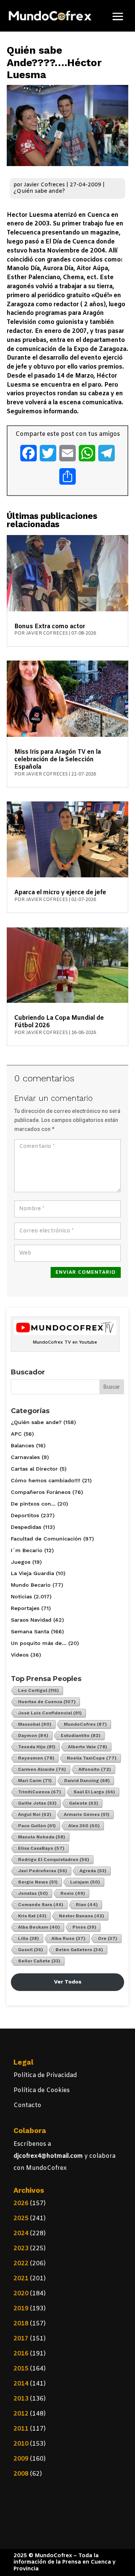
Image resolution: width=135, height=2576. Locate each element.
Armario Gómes (87, 1814)
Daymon (33, 1735)
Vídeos (20, 1655)
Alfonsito (95, 1769)
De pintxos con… (33, 1504)
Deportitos (25, 1515)
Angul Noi (35, 1814)
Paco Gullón (37, 1826)
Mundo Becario (31, 1585)
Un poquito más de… (39, 1643)
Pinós (84, 1927)
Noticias (21, 1596)
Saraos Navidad (31, 1620)
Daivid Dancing (87, 1781)
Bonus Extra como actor (50, 627)
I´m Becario (27, 1550)
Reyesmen (36, 1758)
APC (16, 1434)
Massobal (35, 1724)
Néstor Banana (82, 1916)
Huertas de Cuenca (47, 1702)
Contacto (27, 2105)
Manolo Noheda (42, 1837)
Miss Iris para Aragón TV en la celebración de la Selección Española (58, 760)
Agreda (93, 1871)
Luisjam (85, 1882)
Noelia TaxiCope (92, 1758)
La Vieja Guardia (32, 1573)
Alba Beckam (39, 1927)
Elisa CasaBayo (41, 1848)
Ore (108, 1938)
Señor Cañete (39, 1961)
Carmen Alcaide (42, 1769)
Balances (22, 1445)
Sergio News (38, 1882)
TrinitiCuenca (40, 1792)
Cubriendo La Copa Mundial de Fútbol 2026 (59, 1022)
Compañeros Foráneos (41, 1492)
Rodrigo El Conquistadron (54, 1859)
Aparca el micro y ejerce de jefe (60, 893)
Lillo (28, 1938)
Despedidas (26, 1527)
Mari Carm (35, 1781)
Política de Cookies (42, 2090)
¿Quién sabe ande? (39, 191)
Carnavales (25, 1457)
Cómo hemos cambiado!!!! (46, 1480)
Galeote (84, 1803)
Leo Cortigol (38, 1690)
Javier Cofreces (44, 185)
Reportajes (25, 1608)
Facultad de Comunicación (46, 1539)
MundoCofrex (85, 1724)
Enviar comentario (86, 1272)
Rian (87, 1905)
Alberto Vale (88, 1747)
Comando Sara (41, 1905)
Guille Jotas (37, 1803)
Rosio (73, 1893)
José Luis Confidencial (50, 1713)
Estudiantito (81, 1735)
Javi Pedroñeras (43, 1871)
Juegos (21, 1562)
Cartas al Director (34, 1469)
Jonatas (33, 1893)
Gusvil (31, 1950)
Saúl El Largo (94, 1792)
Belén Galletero (79, 1950)
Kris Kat (32, 1916)
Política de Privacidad (45, 2075)
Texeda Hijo (37, 1747)
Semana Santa (30, 1631)
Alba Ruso (68, 1938)
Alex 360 (84, 1826)
